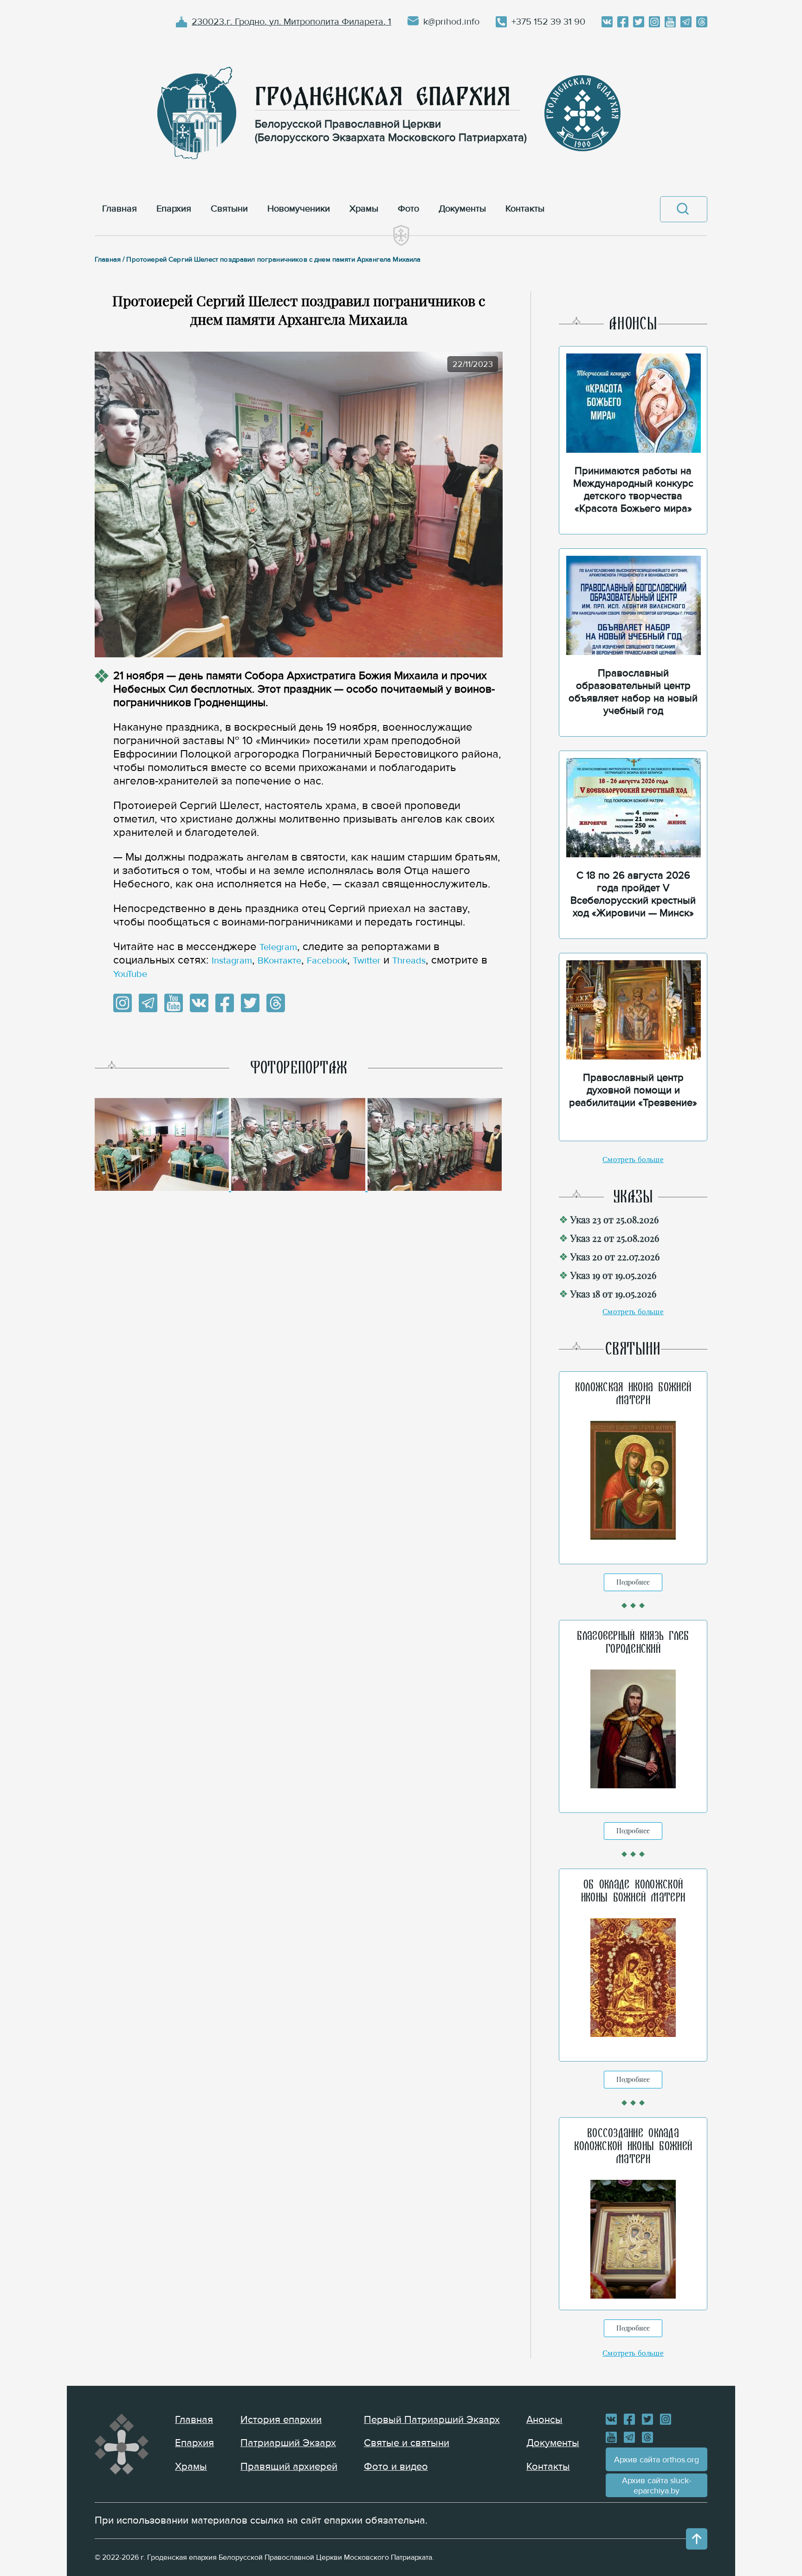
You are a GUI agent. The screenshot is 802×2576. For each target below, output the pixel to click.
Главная (194, 2420)
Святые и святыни (407, 2443)
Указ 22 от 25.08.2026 (615, 1238)
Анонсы (544, 2420)
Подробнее (633, 1582)
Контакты (548, 2467)
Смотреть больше (633, 1160)
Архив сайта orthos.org (656, 2460)
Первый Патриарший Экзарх (432, 2420)
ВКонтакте (279, 961)
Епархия (194, 2443)
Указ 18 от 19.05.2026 (613, 1294)
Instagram (232, 961)
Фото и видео (396, 2467)
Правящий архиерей (289, 2467)
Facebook (327, 961)
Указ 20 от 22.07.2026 (615, 1256)
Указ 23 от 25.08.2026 (614, 1219)
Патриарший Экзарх (288, 2443)
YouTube (130, 974)
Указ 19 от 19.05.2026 (613, 1275)
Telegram (278, 947)
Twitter (367, 961)
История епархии (281, 2420)
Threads (409, 961)
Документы (553, 2443)
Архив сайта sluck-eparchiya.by (656, 2486)
